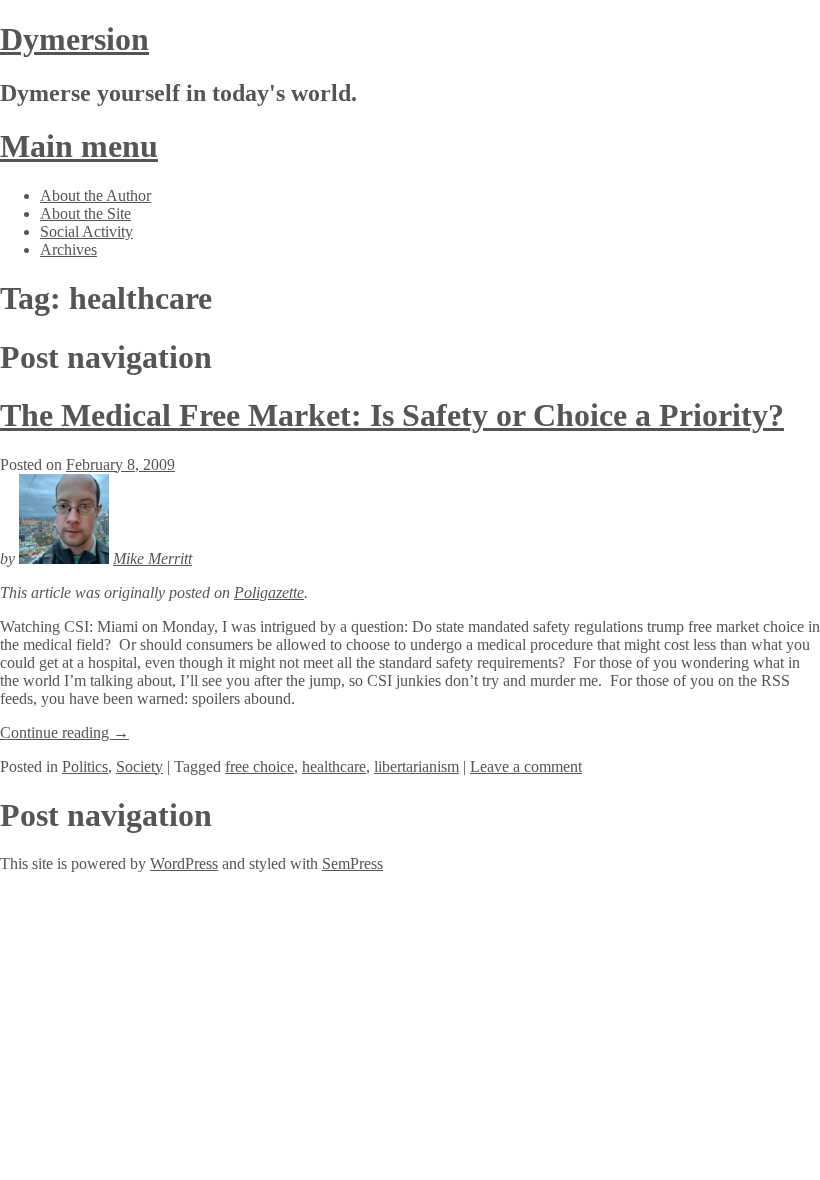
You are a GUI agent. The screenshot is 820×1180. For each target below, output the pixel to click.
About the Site (85, 213)
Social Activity (86, 231)
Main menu (79, 146)
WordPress (184, 863)
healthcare (334, 766)
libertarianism (416, 766)
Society (139, 766)
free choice (259, 766)
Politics (85, 766)
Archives (68, 249)
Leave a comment (526, 766)
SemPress (352, 863)
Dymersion (74, 39)
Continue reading (64, 732)
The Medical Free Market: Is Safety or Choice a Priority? (392, 415)
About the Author (95, 195)
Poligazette (269, 592)
